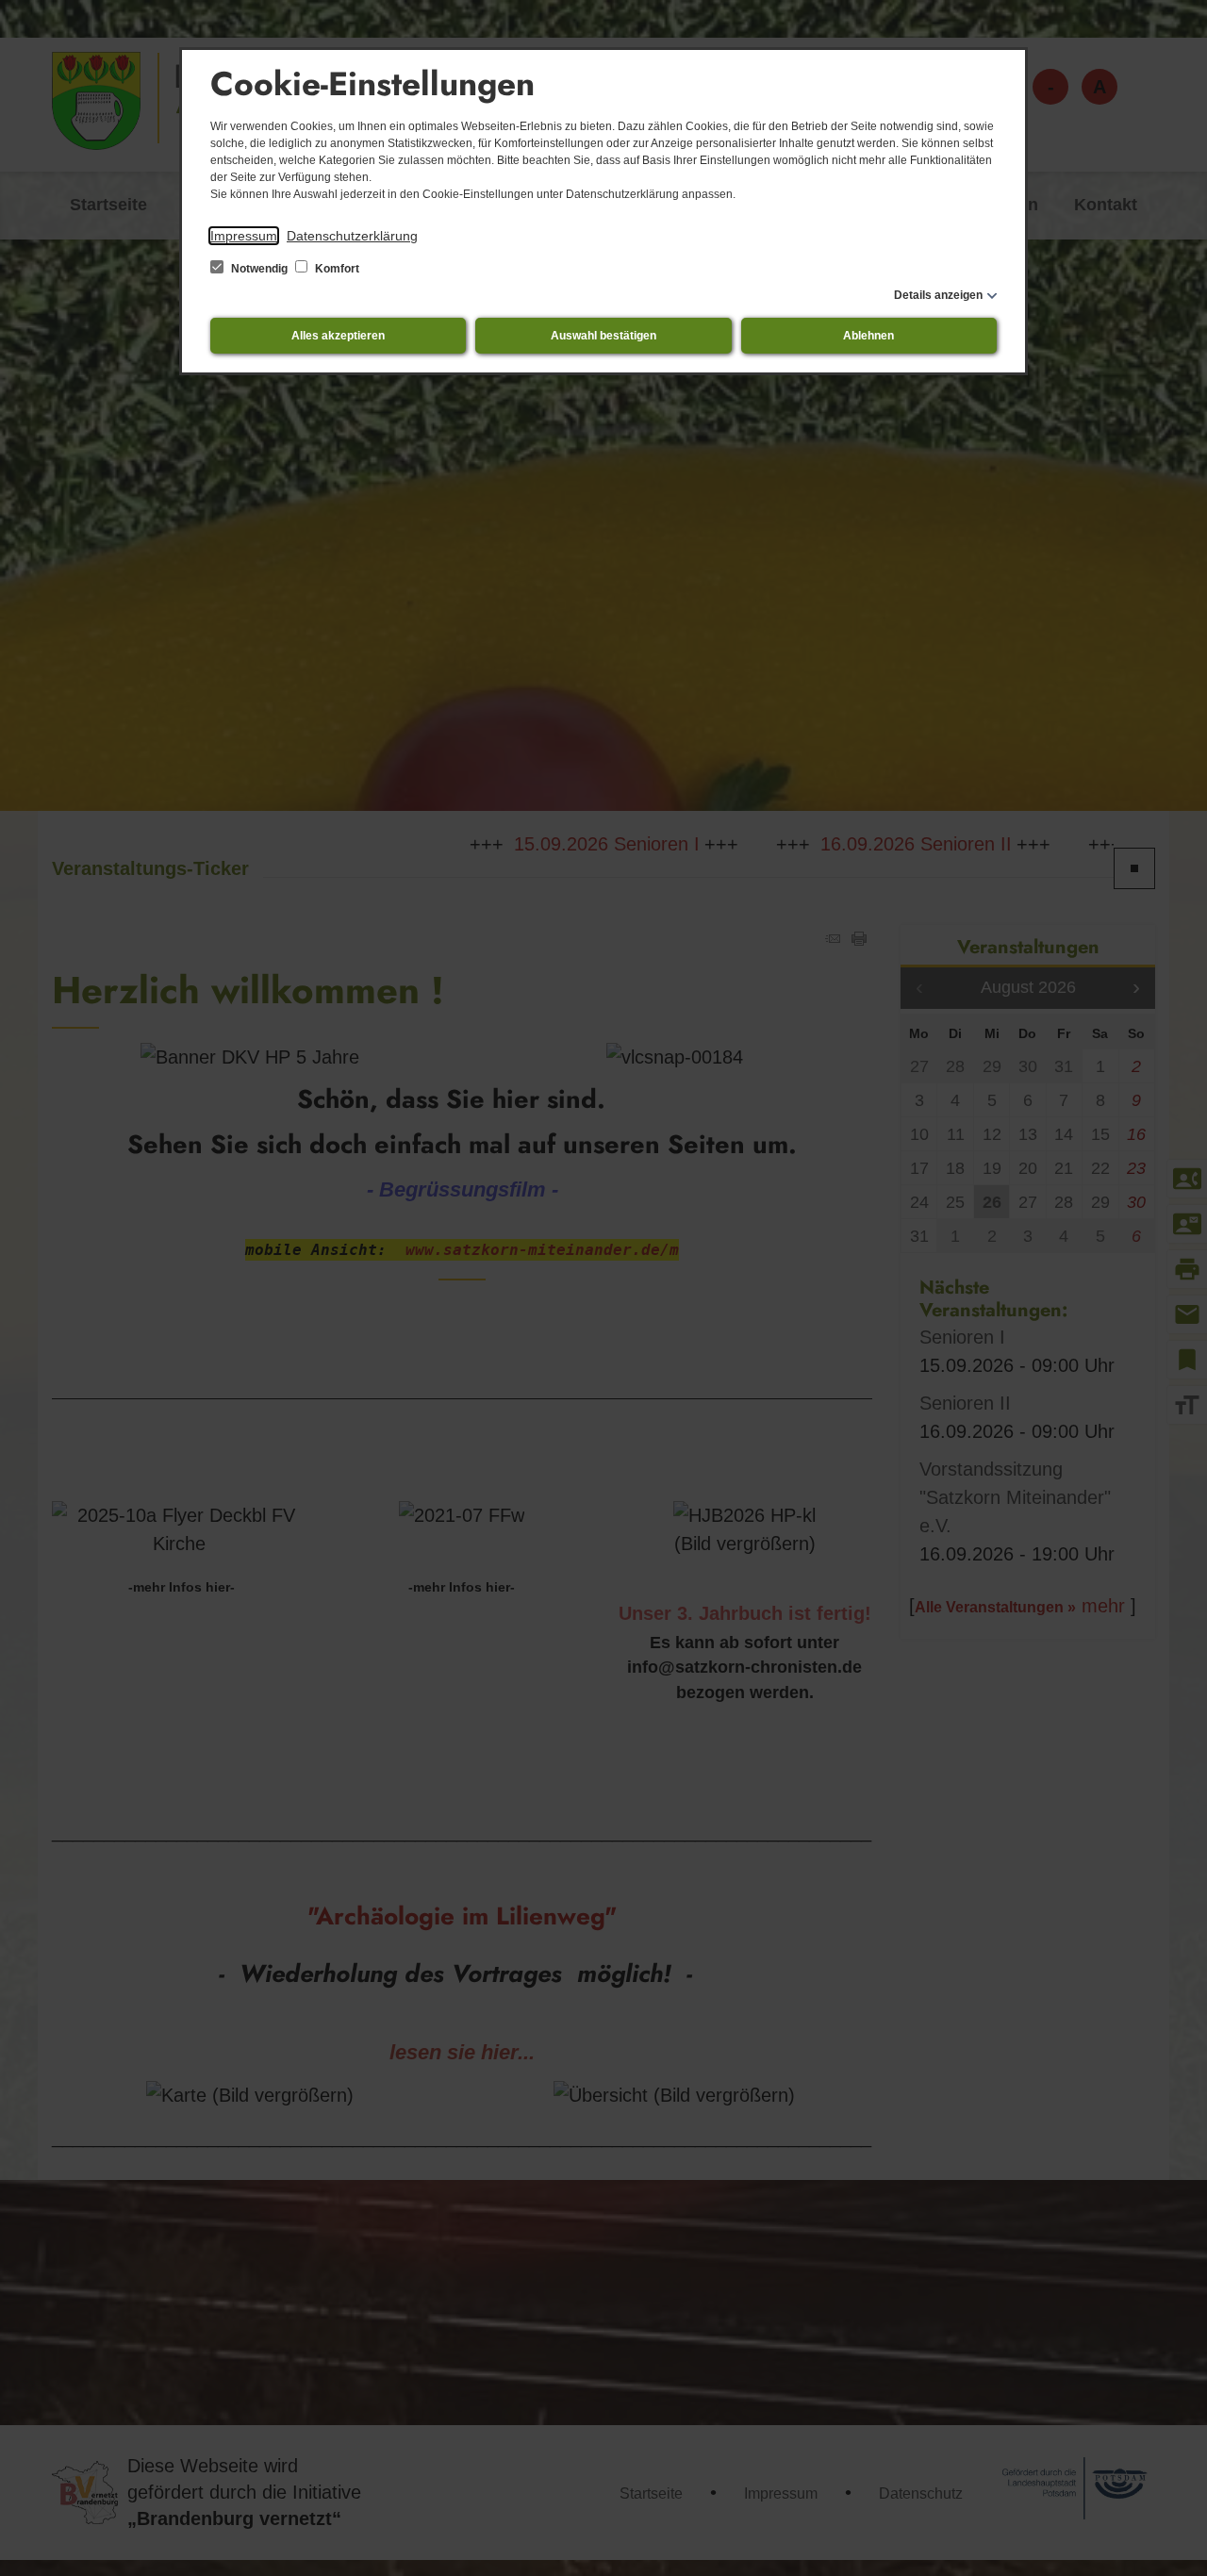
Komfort (336, 269)
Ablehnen (868, 336)
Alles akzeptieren (338, 336)
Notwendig (259, 269)
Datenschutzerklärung (352, 236)
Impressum (244, 236)
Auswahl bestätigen (603, 336)
